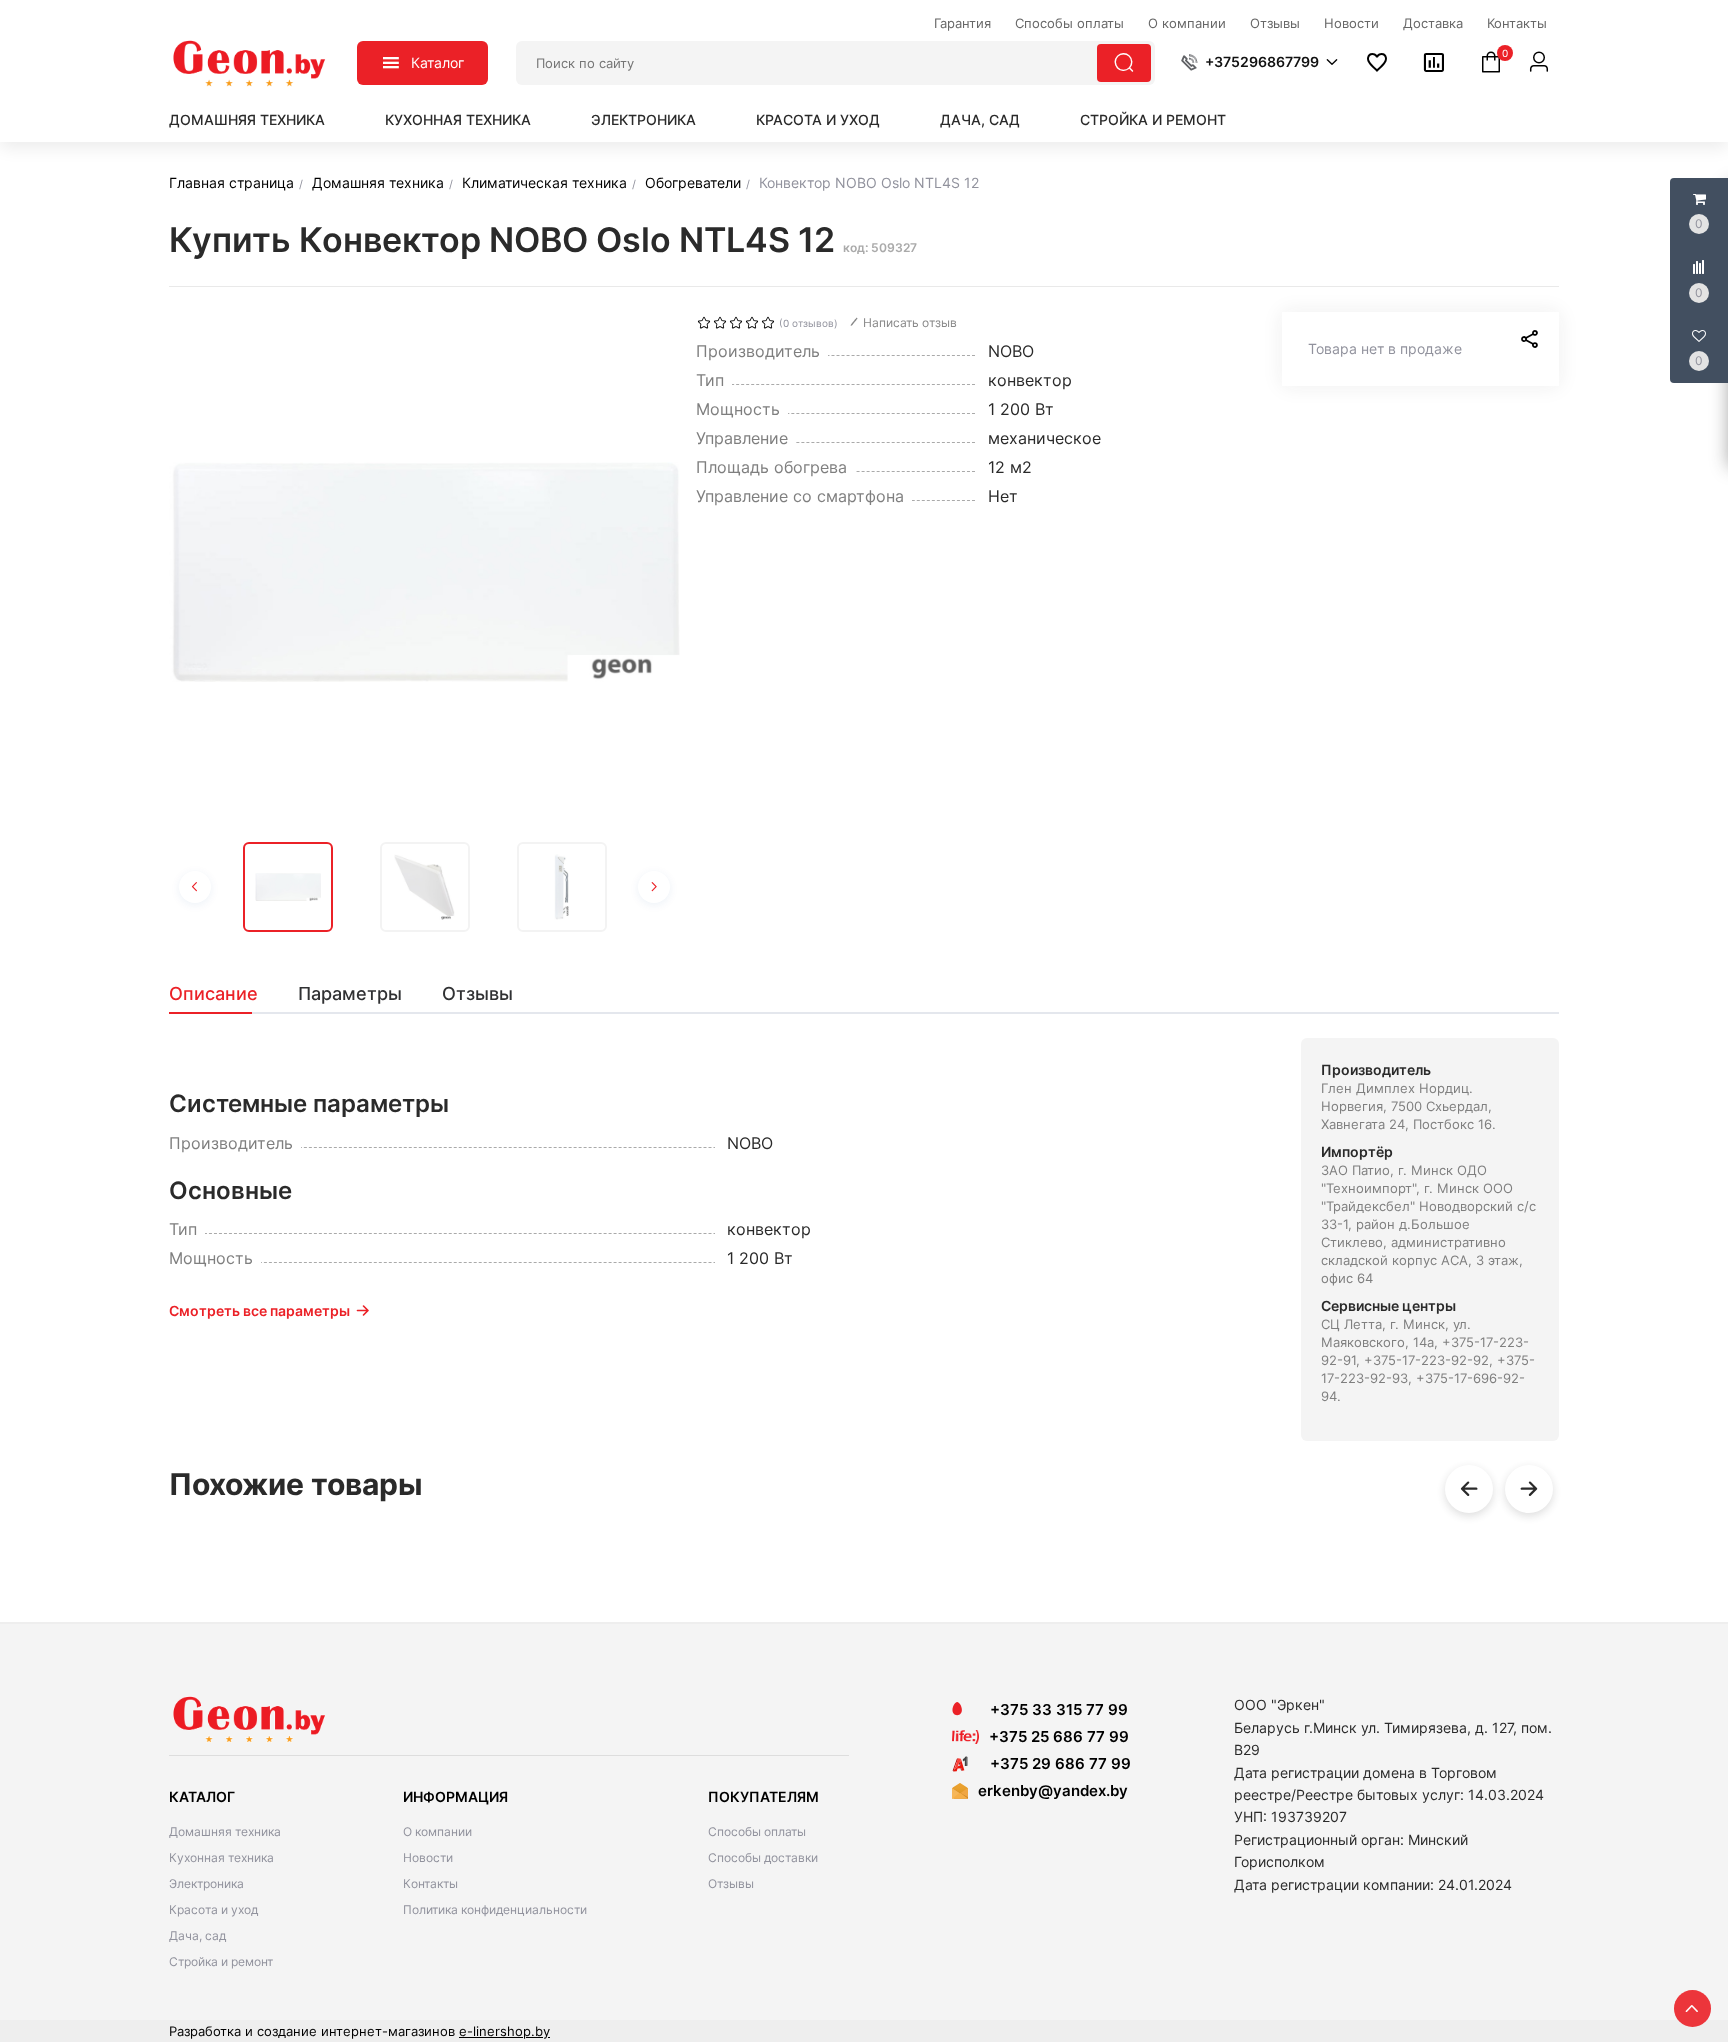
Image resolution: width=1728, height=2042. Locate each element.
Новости (428, 1857)
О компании (437, 1831)
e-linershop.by (504, 2031)
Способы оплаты (757, 1831)
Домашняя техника (247, 119)
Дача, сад (980, 119)
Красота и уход (818, 119)
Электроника (643, 119)
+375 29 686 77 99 (1054, 1763)
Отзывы (731, 1883)
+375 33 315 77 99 (1053, 1709)
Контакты (430, 1883)
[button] (1259, 62)
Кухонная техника (458, 119)
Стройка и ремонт (1153, 119)
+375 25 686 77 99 (1059, 1736)
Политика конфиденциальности (495, 1909)
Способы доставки (763, 1857)
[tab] (223, 994)
